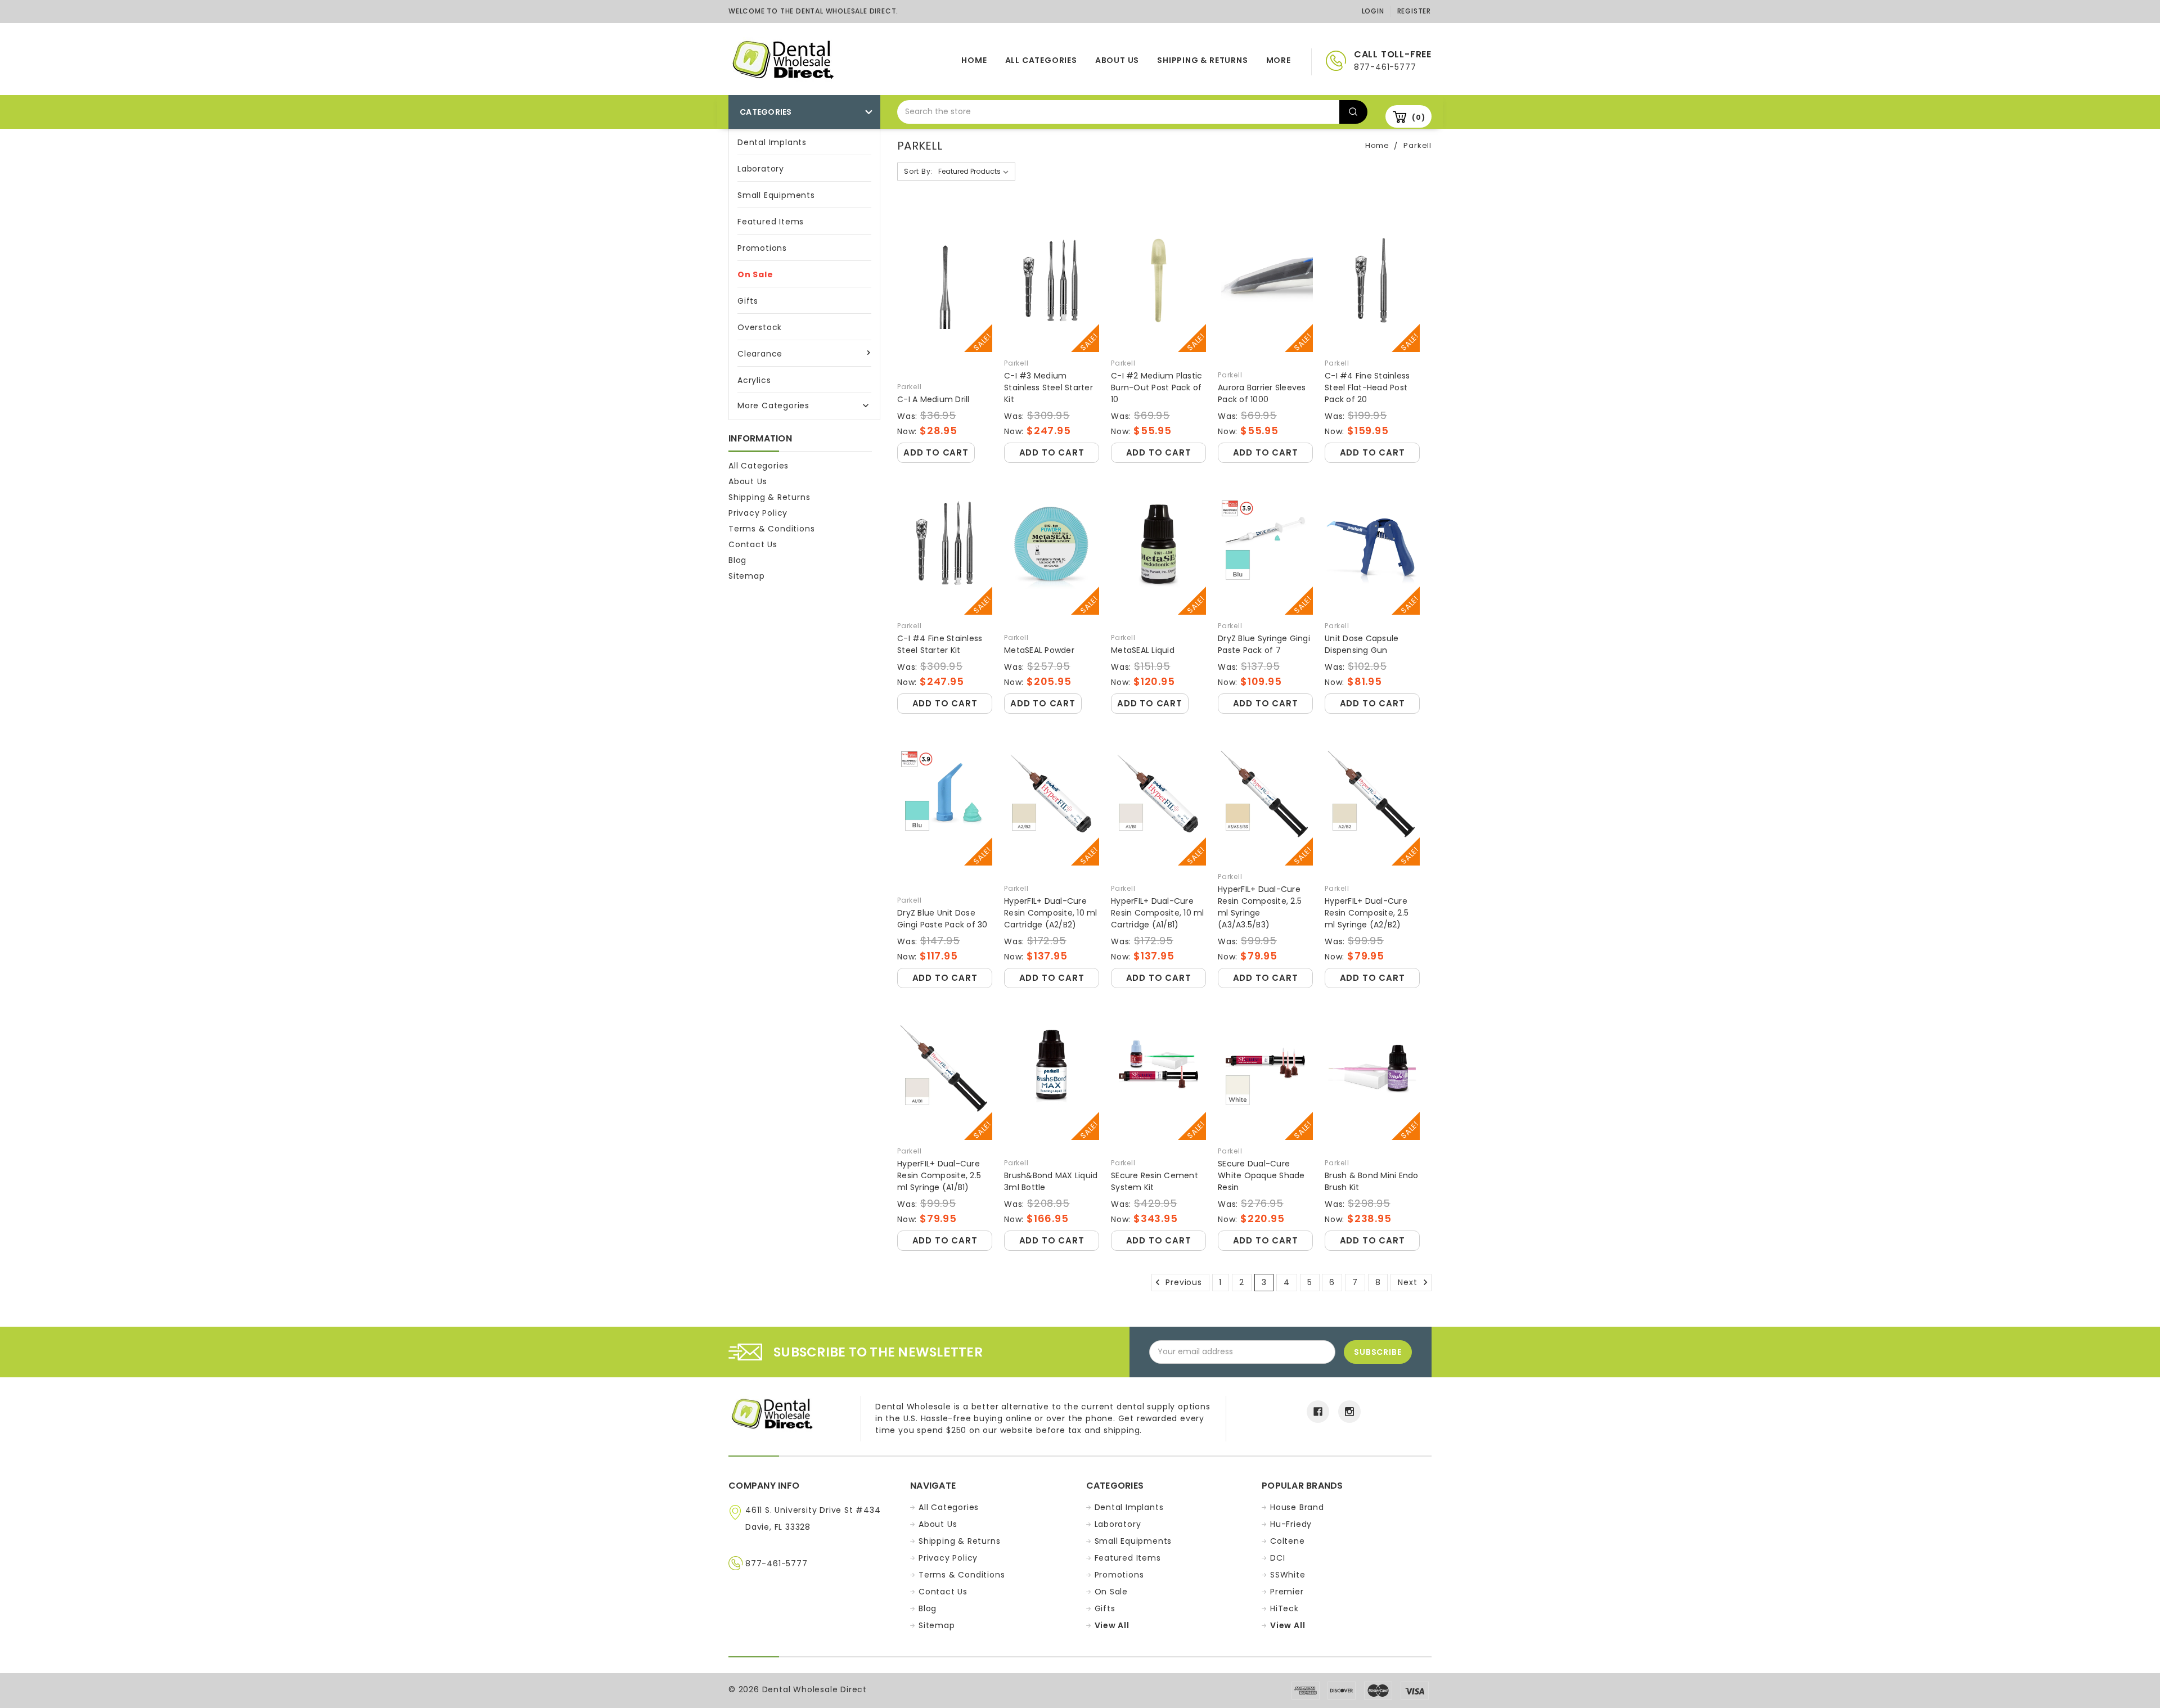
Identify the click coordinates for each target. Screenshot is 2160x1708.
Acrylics (754, 380)
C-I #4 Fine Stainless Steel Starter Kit (940, 644)
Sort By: (918, 171)
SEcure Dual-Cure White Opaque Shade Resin (1261, 1175)
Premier (1287, 1592)
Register (1414, 11)
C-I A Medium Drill (933, 399)
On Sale (755, 274)
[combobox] (1118, 112)
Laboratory (761, 169)
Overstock (760, 327)
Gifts (748, 301)
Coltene (1288, 1541)
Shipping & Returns (1202, 60)
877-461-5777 (777, 1563)
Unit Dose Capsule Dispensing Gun (1362, 644)
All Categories (1041, 60)
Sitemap (747, 576)
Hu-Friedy (1291, 1524)
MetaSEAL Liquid (1143, 650)
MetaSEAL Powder (1039, 650)
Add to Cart (936, 452)
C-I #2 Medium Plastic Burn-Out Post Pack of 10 (1156, 387)
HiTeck (1284, 1608)
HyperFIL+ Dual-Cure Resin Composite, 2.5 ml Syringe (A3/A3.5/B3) (1260, 907)
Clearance (760, 354)
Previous (1183, 1282)
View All (1112, 1625)
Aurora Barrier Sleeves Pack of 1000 (1262, 393)
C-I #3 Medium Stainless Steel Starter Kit (1048, 387)
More (1279, 60)
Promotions (762, 248)
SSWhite (1288, 1575)
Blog (737, 560)
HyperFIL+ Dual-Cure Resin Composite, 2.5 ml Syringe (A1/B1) (939, 1175)
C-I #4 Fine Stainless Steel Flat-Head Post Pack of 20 (1367, 387)
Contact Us (753, 544)
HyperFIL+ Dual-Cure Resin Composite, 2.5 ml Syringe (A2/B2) (1367, 913)
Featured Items (771, 222)
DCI (1277, 1558)
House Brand (1297, 1507)
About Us (1117, 60)
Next (1409, 1282)
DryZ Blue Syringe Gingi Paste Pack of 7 (1264, 644)
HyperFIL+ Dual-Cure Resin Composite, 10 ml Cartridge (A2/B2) (1051, 913)
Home (974, 60)
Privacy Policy (758, 513)
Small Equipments (776, 195)
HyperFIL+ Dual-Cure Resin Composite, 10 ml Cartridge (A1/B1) (1158, 913)
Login (1373, 11)
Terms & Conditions (771, 529)
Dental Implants (772, 142)
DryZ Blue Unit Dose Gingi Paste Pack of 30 (942, 919)
